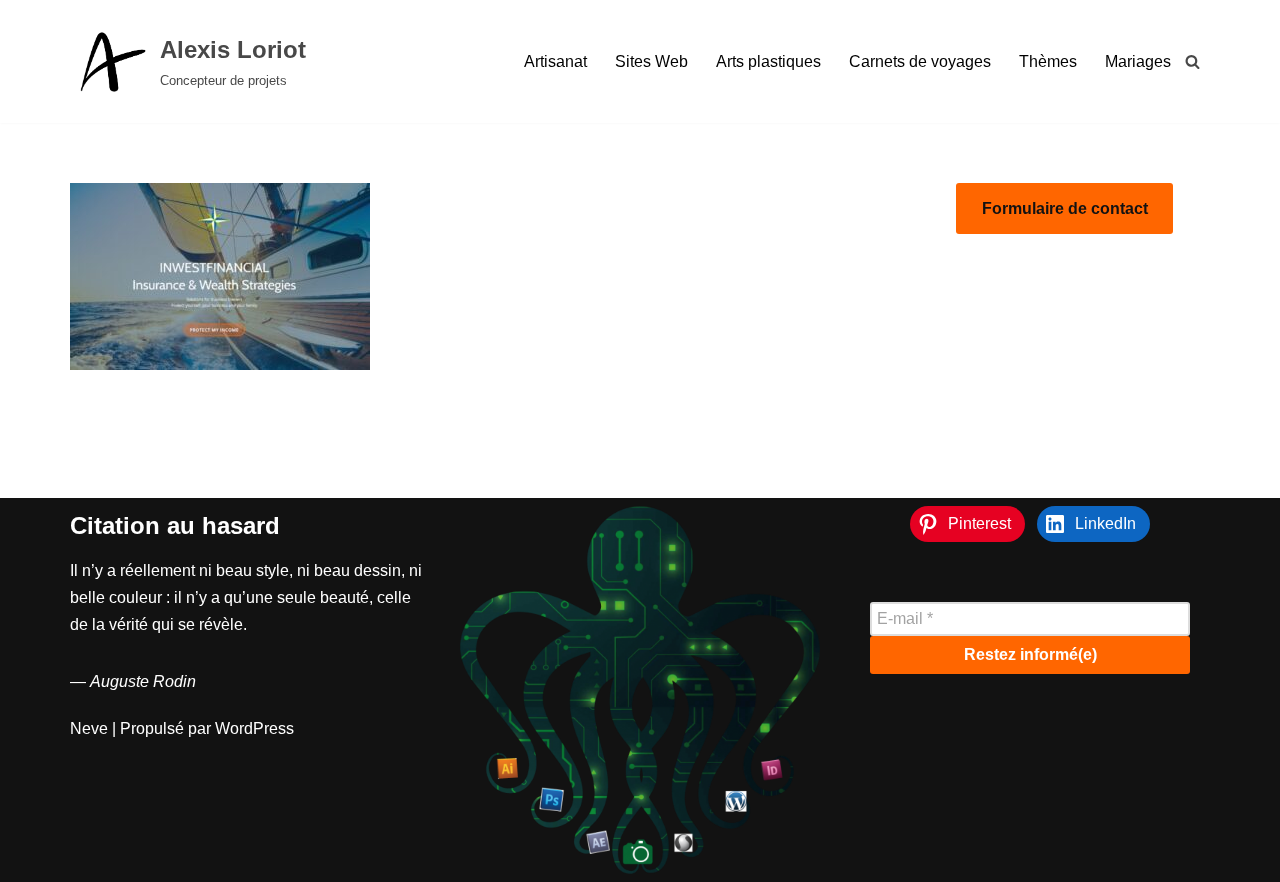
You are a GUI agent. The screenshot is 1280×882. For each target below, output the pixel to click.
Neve (89, 728)
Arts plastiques (768, 61)
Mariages (1138, 61)
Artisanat (555, 61)
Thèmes (1048, 61)
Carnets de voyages (920, 61)
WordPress (254, 728)
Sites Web (651, 61)
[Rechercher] (1192, 61)
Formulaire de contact (1065, 208)
